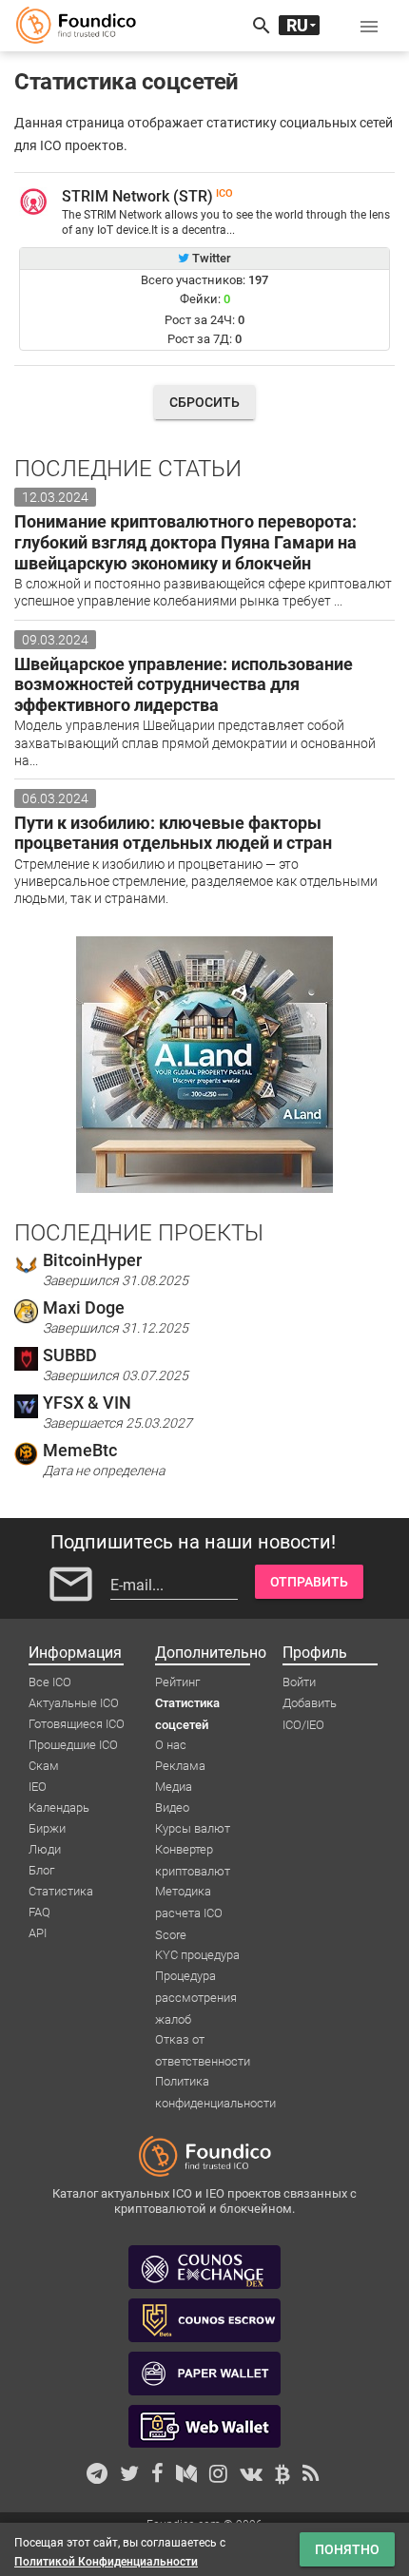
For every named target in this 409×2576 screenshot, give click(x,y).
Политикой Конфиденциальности (106, 2562)
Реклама (180, 1766)
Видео (172, 1807)
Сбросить (204, 402)
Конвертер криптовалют (193, 1851)
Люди (45, 1849)
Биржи (47, 1828)
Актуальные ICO (74, 1703)
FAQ (39, 1912)
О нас (171, 1745)
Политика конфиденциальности (215, 2083)
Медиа (174, 1787)
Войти (299, 1682)
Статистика (61, 1891)
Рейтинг (177, 1682)
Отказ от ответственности (203, 2041)
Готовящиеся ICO (77, 1724)
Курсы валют (193, 1828)
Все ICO (50, 1682)
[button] (369, 26)
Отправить (309, 1582)
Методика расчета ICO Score (189, 1893)
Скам (44, 1766)
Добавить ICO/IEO (310, 1704)
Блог (41, 1870)
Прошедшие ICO (73, 1745)
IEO (38, 1787)
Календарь (59, 1807)
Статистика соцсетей (187, 1704)
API (38, 1933)
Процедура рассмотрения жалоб (196, 1977)
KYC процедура (197, 1955)
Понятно (347, 2549)
